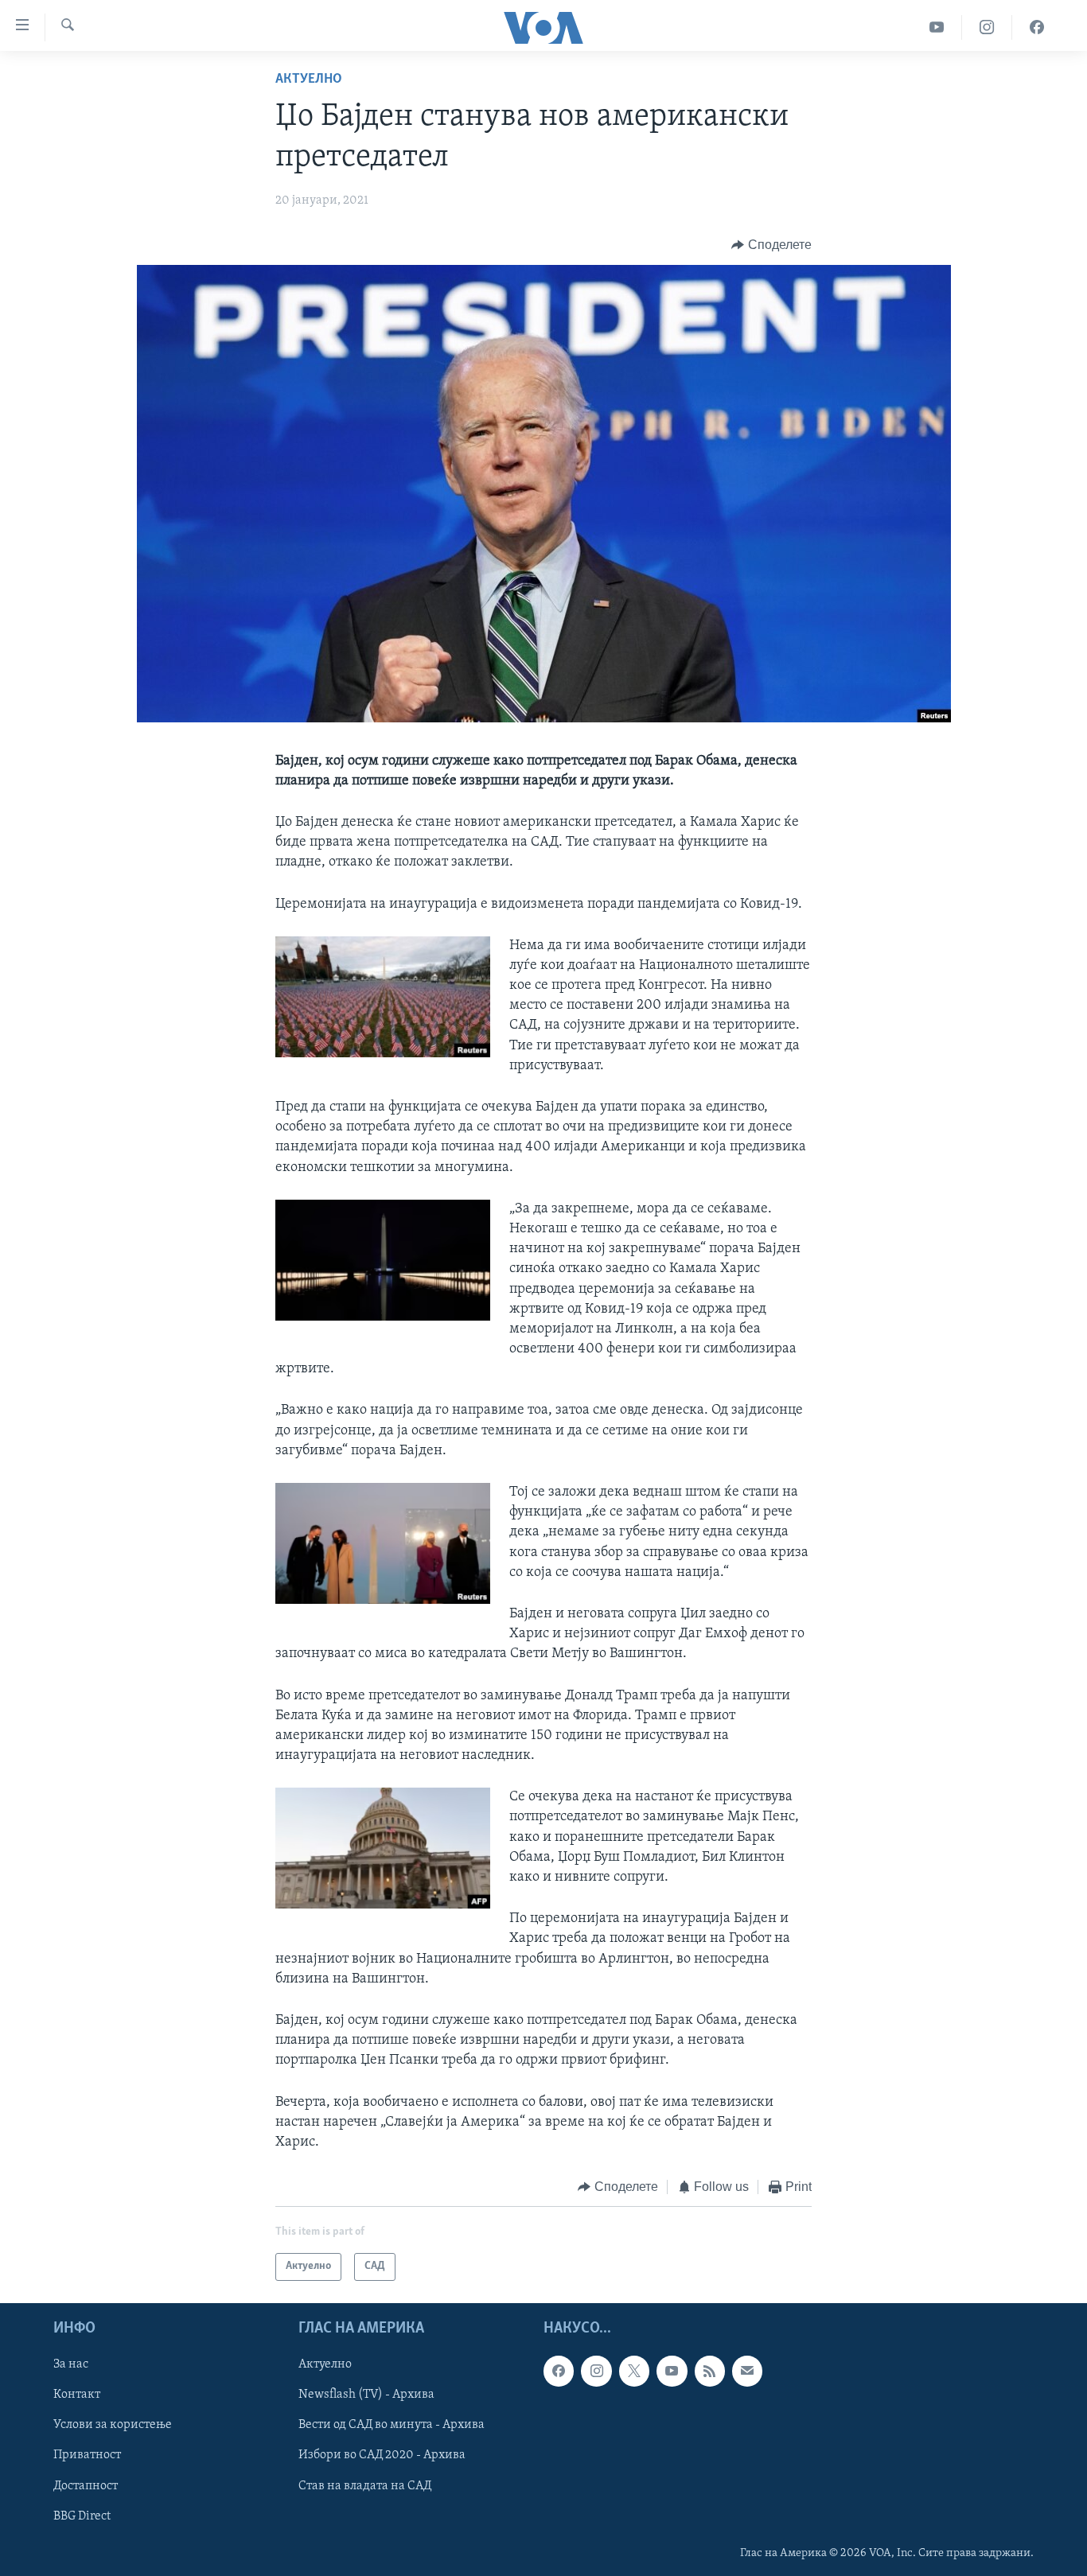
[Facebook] (1037, 27)
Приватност (87, 2455)
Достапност (86, 2485)
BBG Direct (82, 2516)
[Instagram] (987, 27)
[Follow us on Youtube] (672, 2371)
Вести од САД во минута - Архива (392, 2425)
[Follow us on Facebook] (559, 2371)
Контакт (77, 2395)
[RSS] (710, 2371)
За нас (71, 2364)
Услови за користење (113, 2425)
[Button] (771, 245)
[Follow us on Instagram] (596, 2371)
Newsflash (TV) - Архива (366, 2395)
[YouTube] (937, 27)
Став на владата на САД (365, 2485)
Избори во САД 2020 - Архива (382, 2455)
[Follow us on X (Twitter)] (634, 2371)
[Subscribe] (747, 2371)
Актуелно (309, 80)
